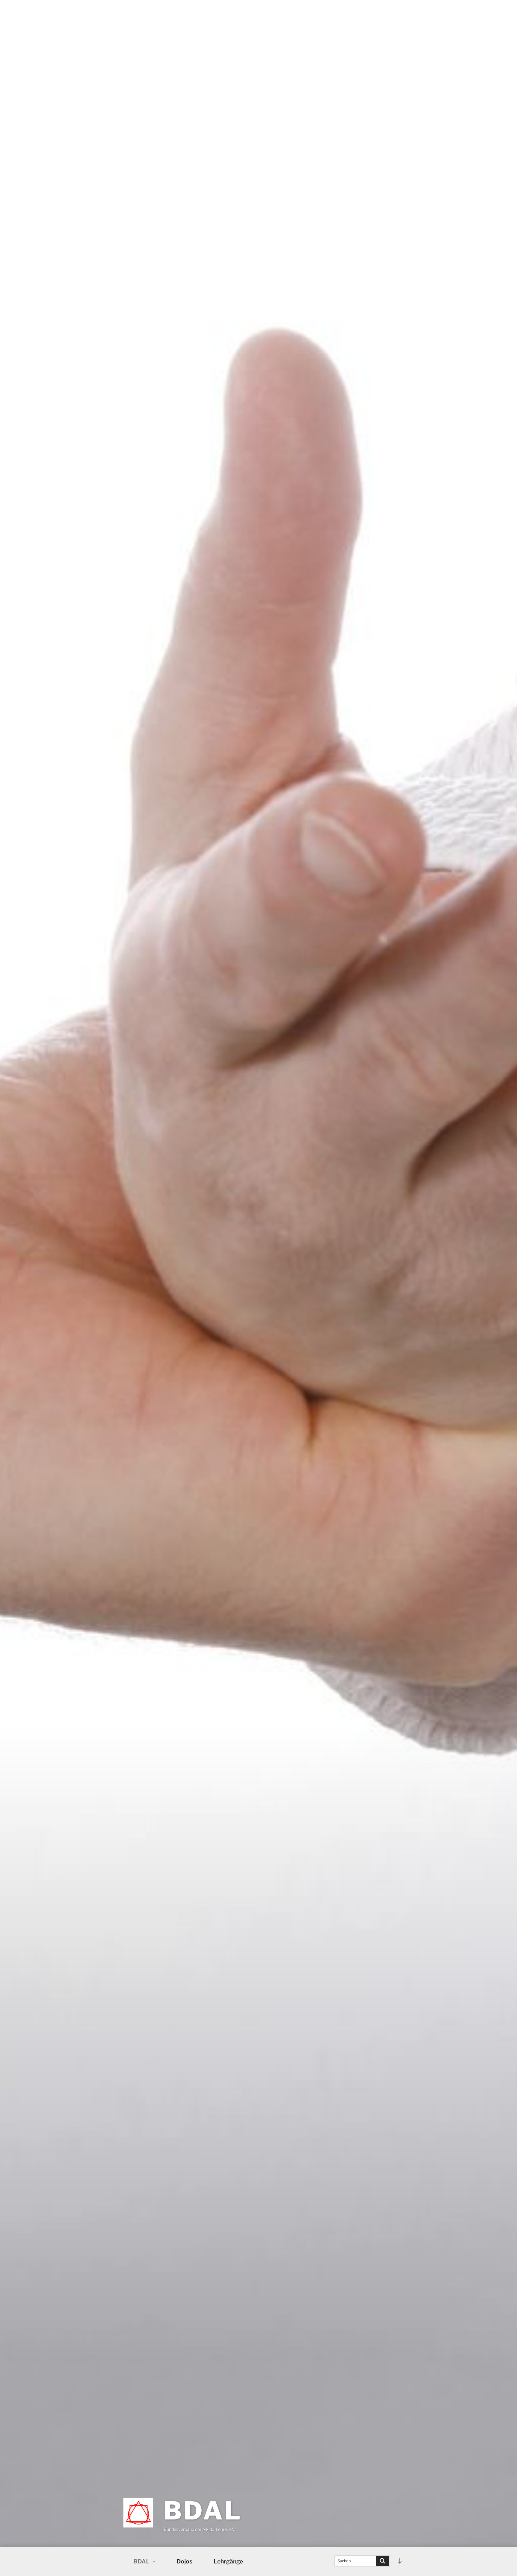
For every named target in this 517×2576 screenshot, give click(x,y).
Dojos (184, 2561)
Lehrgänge (228, 2561)
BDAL (203, 2511)
